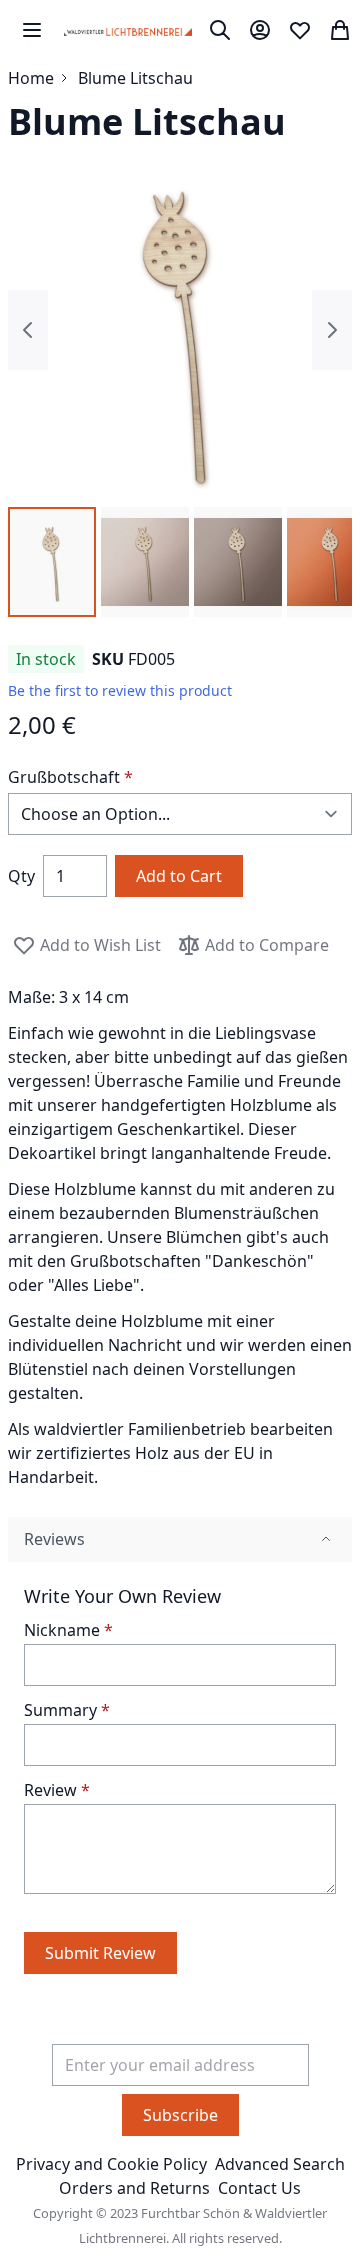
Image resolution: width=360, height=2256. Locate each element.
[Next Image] (332, 330)
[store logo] (128, 30)
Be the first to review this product (120, 690)
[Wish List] (300, 30)
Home (31, 78)
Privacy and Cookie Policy (111, 2164)
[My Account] (260, 30)
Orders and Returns (134, 2188)
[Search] (220, 30)
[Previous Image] (28, 330)
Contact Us (259, 2188)
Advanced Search (280, 2164)
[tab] (180, 1539)
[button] (52, 562)
